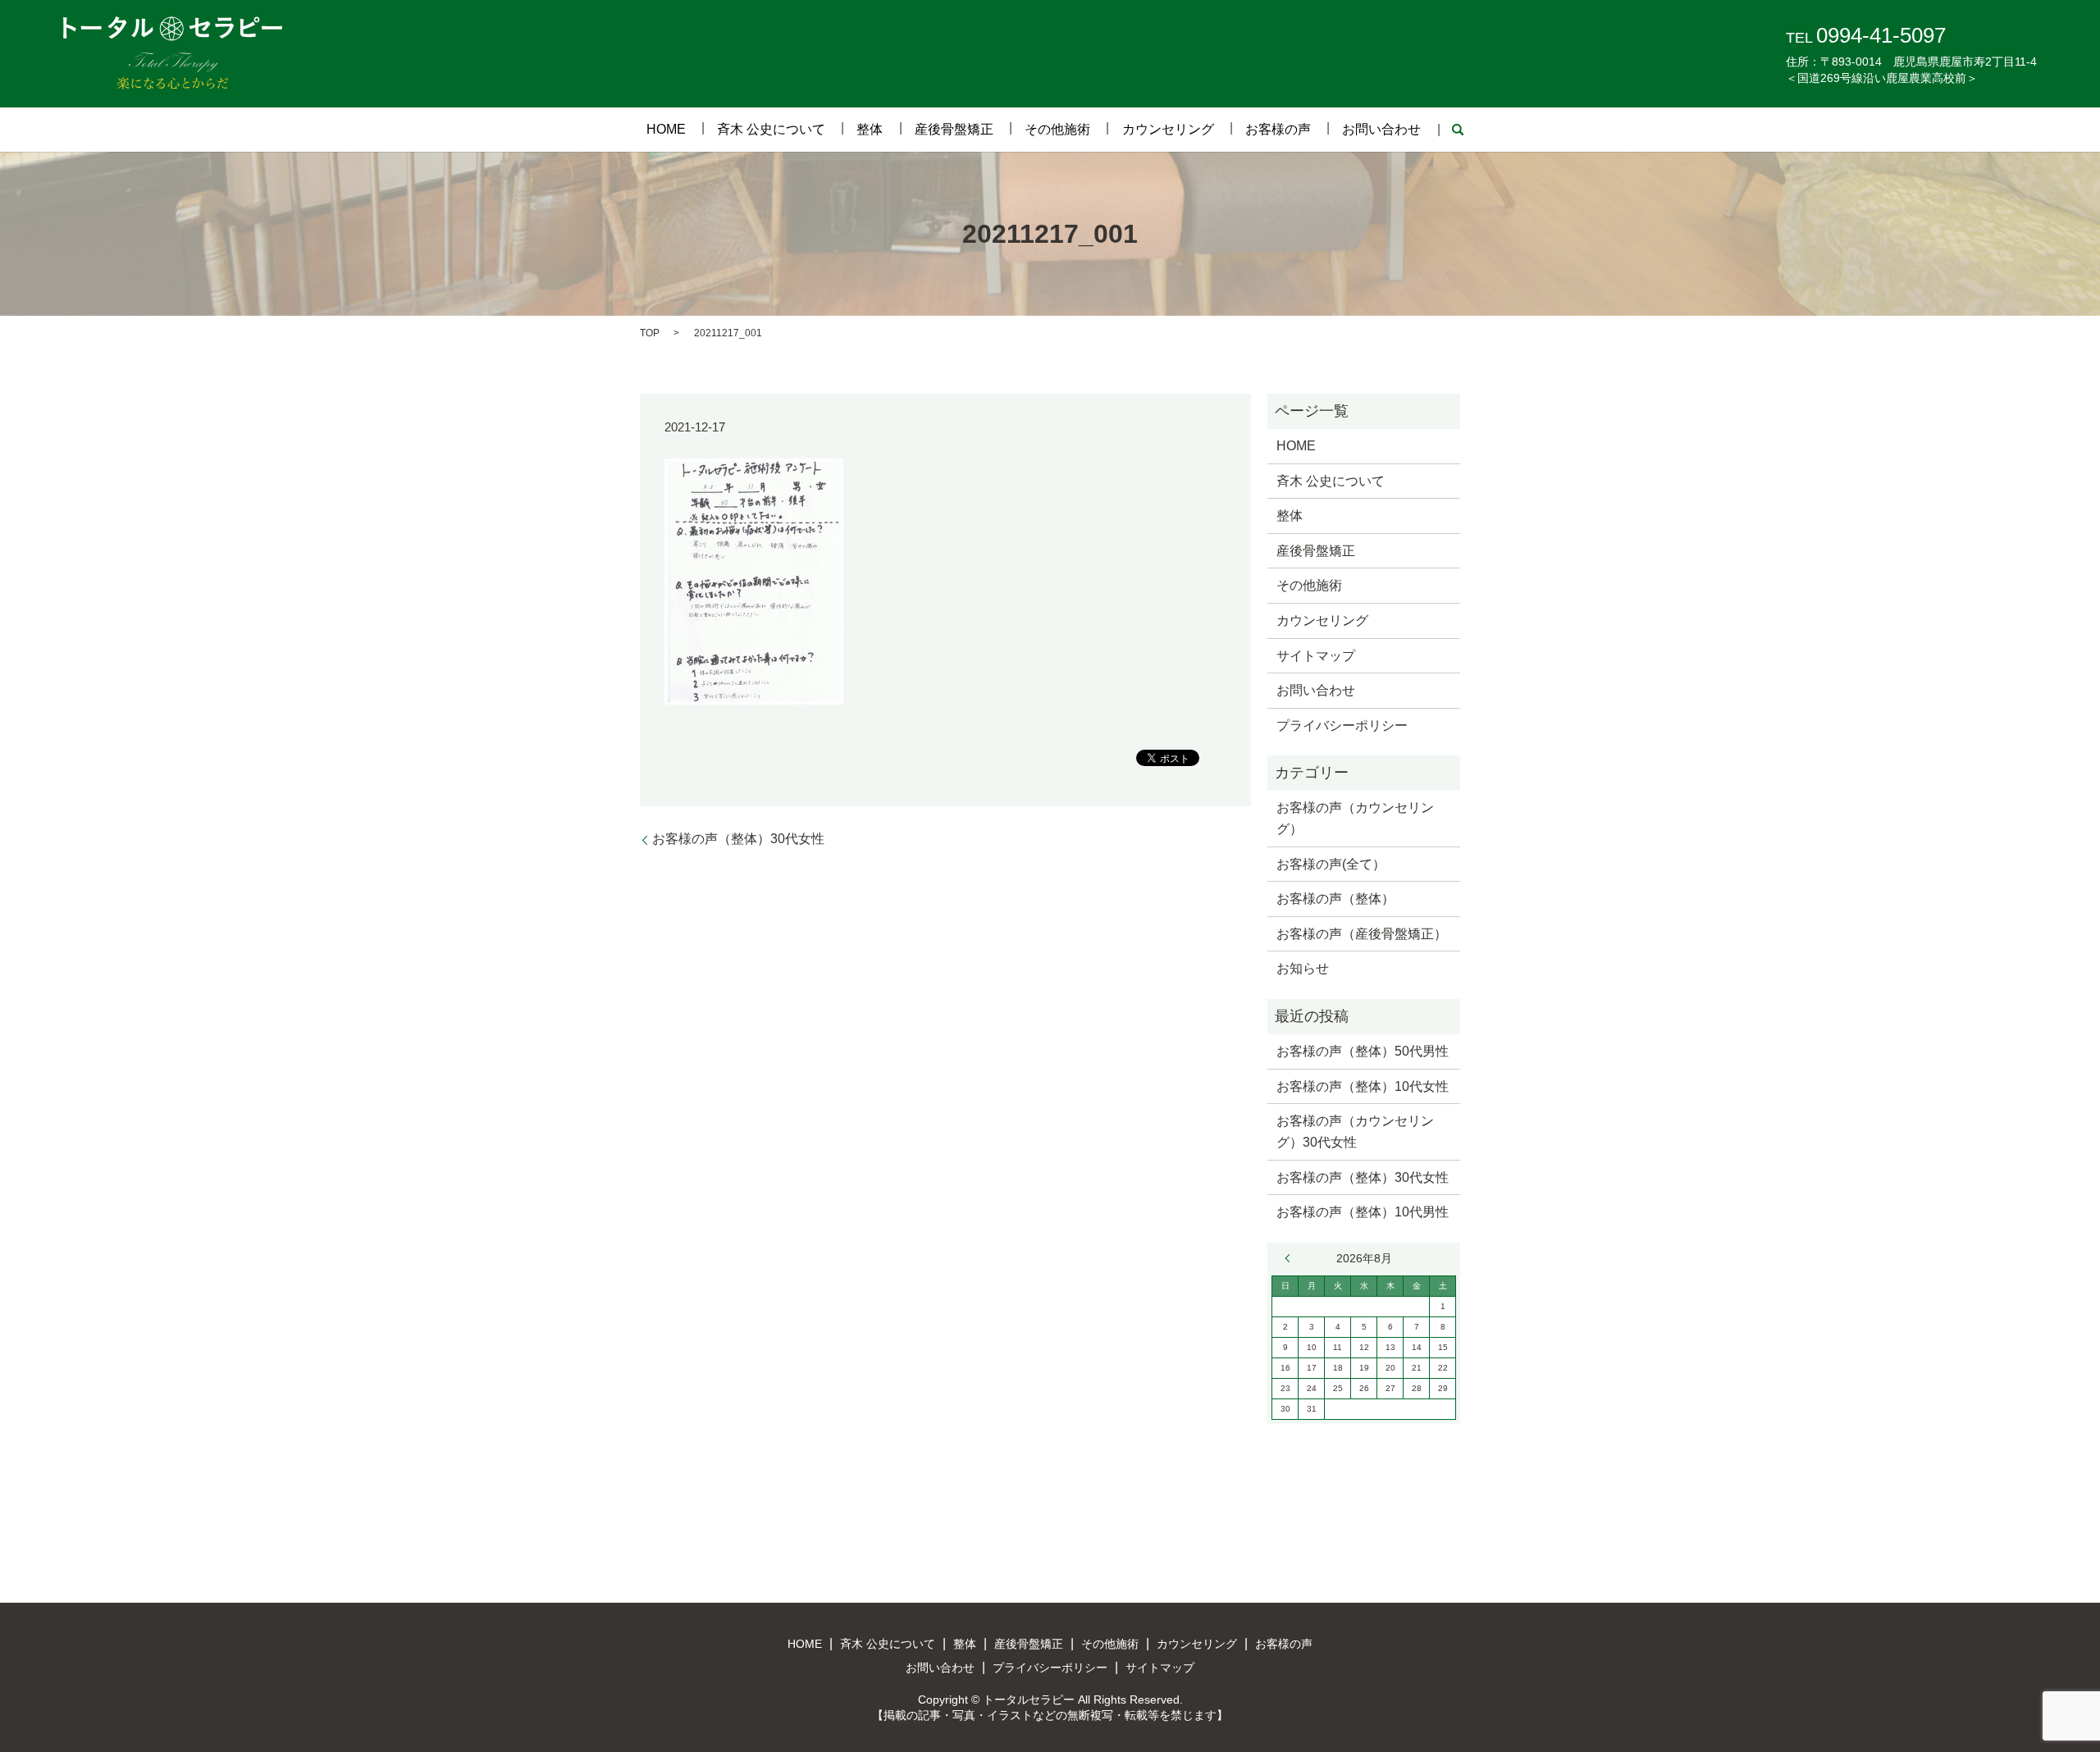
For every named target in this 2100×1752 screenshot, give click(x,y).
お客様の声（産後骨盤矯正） (1362, 934)
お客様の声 (1278, 129)
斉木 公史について (771, 129)
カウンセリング (1168, 129)
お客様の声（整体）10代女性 (1363, 1086)
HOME (666, 129)
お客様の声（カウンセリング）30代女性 (1355, 1131)
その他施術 (1057, 129)
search (1458, 130)
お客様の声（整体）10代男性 (1363, 1212)
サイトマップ (1316, 656)
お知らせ (1303, 968)
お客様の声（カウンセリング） (1355, 818)
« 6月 (1291, 1258)
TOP (650, 333)
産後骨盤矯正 (954, 129)
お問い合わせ (1381, 129)
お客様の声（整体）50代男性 (1363, 1051)
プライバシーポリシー (1342, 725)
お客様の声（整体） (1335, 899)
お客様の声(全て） (1331, 864)
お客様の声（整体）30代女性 (738, 839)
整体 (870, 129)
